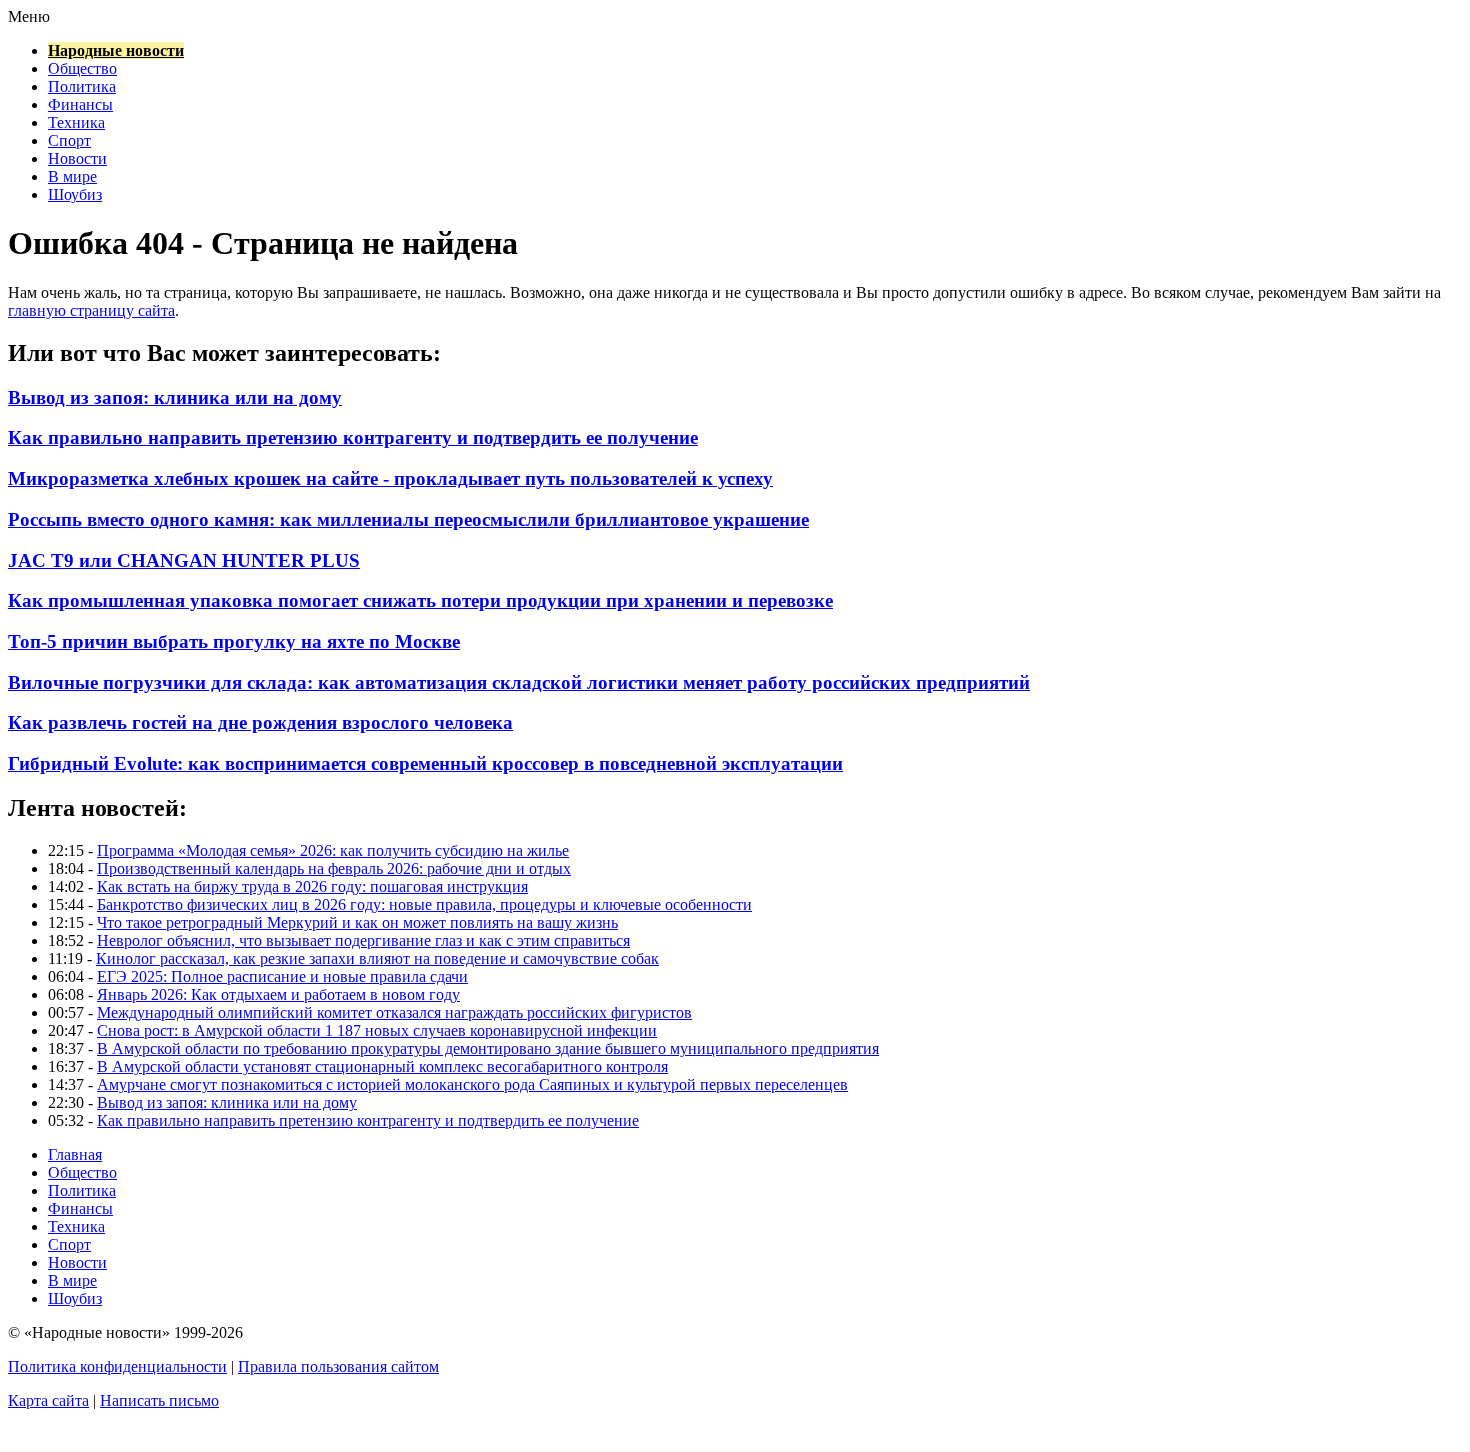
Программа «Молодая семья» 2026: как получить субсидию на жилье (333, 850)
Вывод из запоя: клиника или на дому (175, 397)
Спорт (69, 140)
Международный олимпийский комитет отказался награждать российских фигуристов (394, 1012)
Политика (82, 86)
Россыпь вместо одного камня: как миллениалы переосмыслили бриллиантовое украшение (408, 519)
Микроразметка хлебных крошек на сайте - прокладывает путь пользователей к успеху (390, 478)
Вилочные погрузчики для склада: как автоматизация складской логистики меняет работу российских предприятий (519, 682)
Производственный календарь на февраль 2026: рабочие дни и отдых (334, 868)
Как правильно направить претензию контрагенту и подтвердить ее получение (353, 437)
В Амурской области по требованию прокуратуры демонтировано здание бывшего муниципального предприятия (488, 1048)
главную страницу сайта (91, 310)
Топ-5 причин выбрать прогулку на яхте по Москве (234, 641)
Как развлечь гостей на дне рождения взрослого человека (260, 722)
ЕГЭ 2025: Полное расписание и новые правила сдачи (282, 976)
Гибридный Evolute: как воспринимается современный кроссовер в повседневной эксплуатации (425, 763)
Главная (75, 1154)
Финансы (80, 104)
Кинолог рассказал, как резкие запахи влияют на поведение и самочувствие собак (377, 958)
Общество (82, 68)
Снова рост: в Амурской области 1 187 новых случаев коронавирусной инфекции (377, 1030)
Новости (77, 158)
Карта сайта (48, 1400)
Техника (76, 122)
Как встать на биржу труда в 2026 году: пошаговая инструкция (312, 886)
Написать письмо (159, 1400)
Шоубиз (75, 194)
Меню (29, 16)
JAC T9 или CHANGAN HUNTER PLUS (184, 560)
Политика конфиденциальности (117, 1366)
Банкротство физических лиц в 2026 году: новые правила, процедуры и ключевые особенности (424, 904)
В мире (72, 176)
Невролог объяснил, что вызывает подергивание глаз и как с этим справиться (363, 940)
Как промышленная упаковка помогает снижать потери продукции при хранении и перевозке (420, 600)
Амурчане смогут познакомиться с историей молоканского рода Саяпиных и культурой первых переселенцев (472, 1084)
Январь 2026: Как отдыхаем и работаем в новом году (278, 994)
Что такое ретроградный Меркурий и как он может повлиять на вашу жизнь (357, 922)
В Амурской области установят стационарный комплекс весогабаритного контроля (382, 1066)
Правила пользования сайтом (338, 1366)
